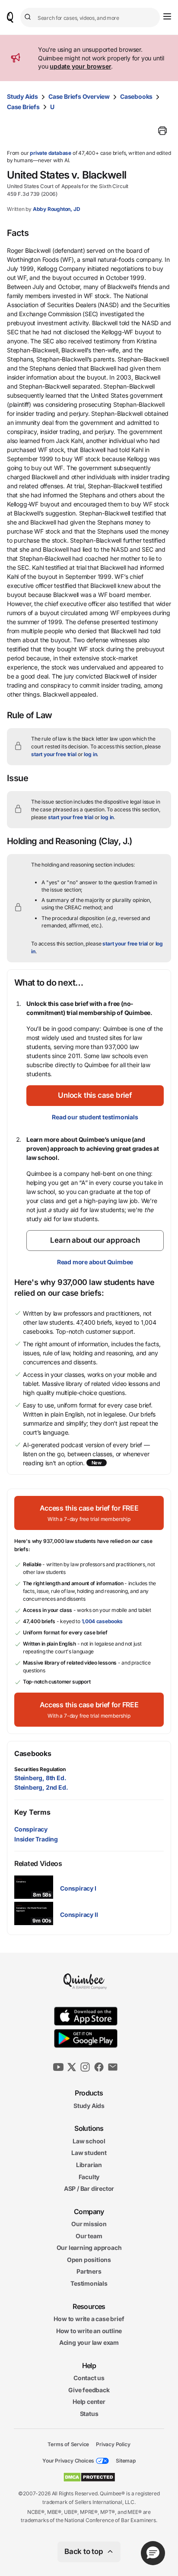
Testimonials (89, 2283)
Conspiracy (31, 1829)
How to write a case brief (89, 2319)
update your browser (80, 66)
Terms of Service (68, 2444)
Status (89, 2414)
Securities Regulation (40, 1769)
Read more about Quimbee (95, 1262)
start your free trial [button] (54, 754)
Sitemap (126, 2461)
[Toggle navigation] (167, 16)
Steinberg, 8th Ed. (40, 1778)
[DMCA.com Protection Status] (89, 2477)
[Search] (29, 17)
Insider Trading (36, 1839)
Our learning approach (89, 2248)
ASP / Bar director (89, 2188)
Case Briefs (23, 107)
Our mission (89, 2224)
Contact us (89, 2378)
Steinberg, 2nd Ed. (41, 1787)
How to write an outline (89, 2331)
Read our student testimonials (95, 1117)
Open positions (89, 2260)
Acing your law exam (89, 2342)
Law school (89, 2141)
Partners (89, 2271)
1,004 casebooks (102, 1621)
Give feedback (89, 2390)
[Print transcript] (162, 131)
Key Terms (32, 1812)
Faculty (89, 2176)
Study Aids (22, 96)
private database (51, 153)
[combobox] (90, 17)
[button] (95, 1096)
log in (90, 754)
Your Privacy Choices (68, 2461)
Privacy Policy (113, 2444)
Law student (89, 2153)
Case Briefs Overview (79, 96)
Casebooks (136, 96)
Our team (89, 2236)
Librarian (89, 2165)
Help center (89, 2402)
